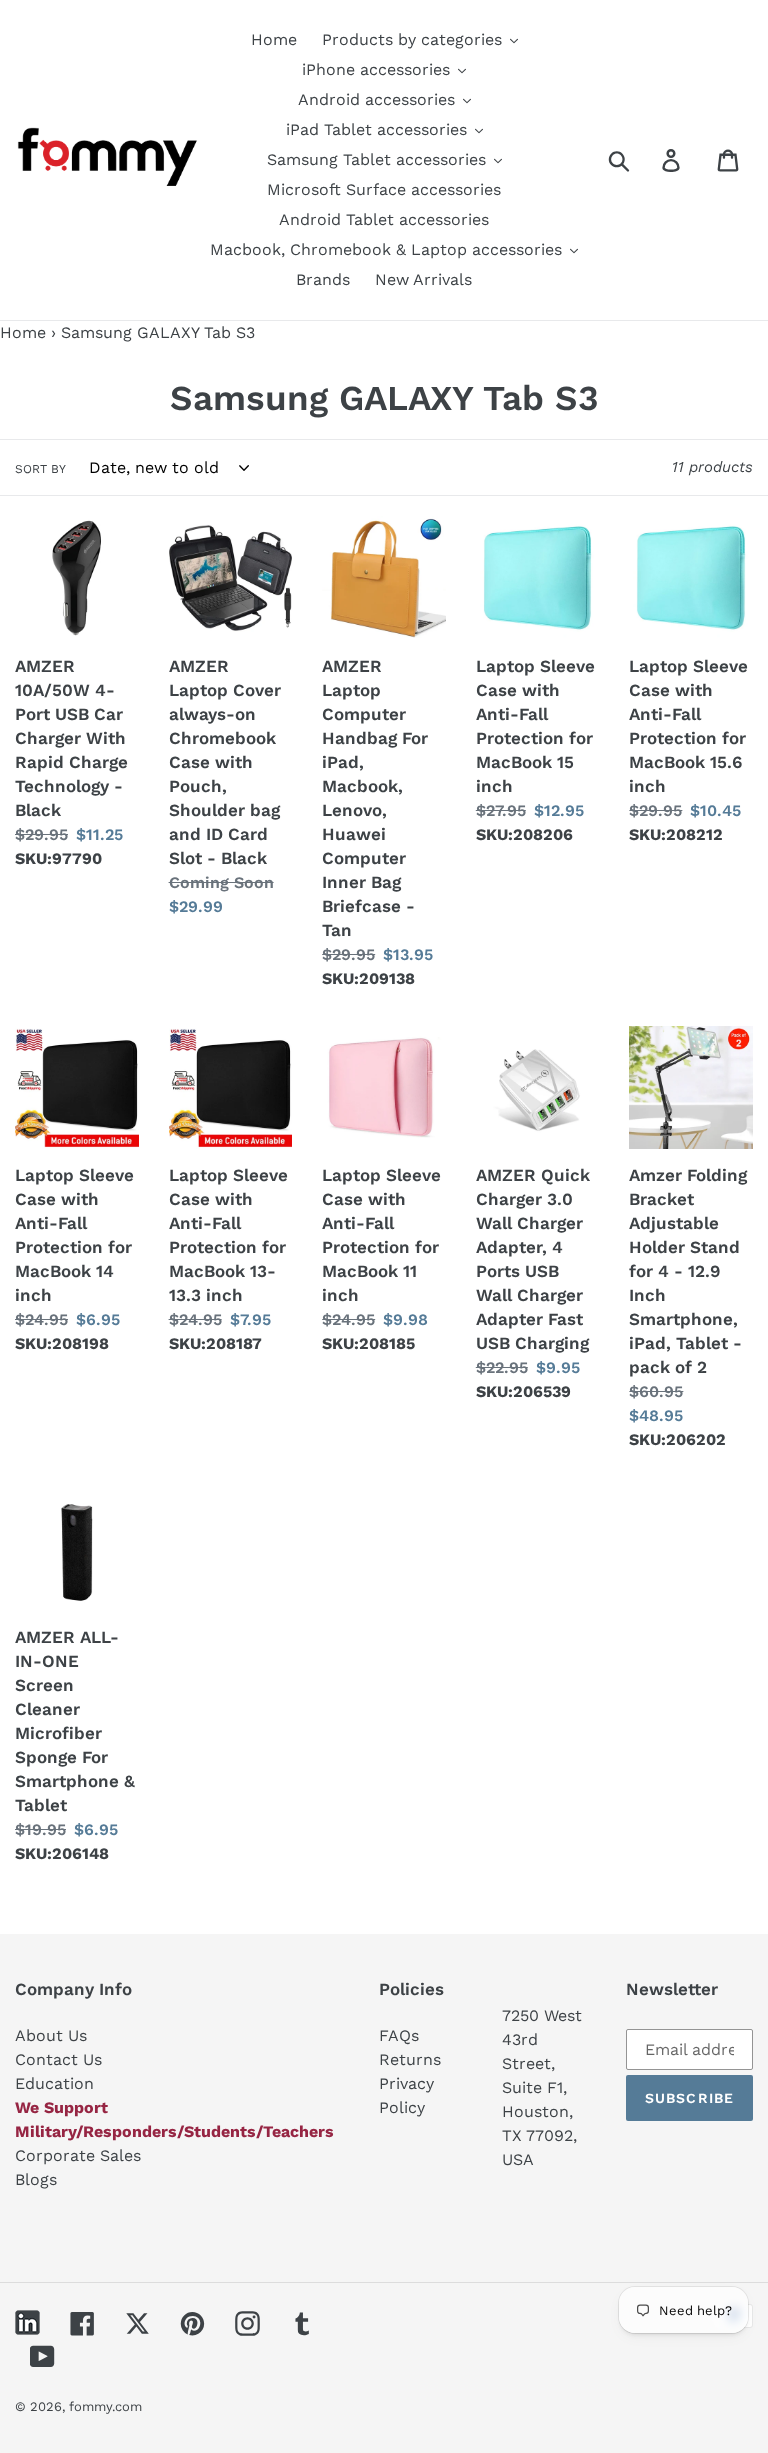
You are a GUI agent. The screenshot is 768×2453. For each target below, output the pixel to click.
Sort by (40, 469)
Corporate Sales (78, 2155)
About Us (51, 2035)
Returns (410, 2059)
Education (54, 2083)
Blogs (36, 2179)
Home (23, 332)
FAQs (399, 2035)
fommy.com (105, 2406)
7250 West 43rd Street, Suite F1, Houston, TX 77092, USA (542, 2087)
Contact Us (58, 2059)
